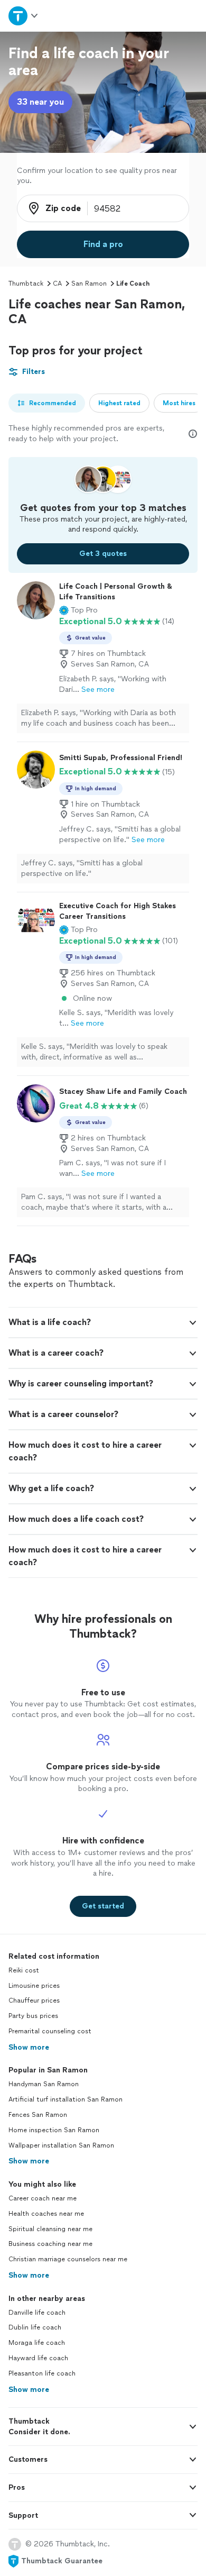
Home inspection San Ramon (54, 2130)
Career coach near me (43, 2198)
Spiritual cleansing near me (50, 2229)
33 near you (40, 102)
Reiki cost (24, 1970)
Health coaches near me (46, 2214)
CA (57, 284)
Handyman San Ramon (44, 2084)
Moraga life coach (37, 2343)
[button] (78, 610)
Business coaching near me (50, 2244)
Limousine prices (34, 1986)
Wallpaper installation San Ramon (61, 2145)
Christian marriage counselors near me (68, 2259)
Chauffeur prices (34, 2000)
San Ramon (89, 284)
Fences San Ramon (38, 2115)
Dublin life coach (35, 2327)
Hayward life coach (38, 2358)
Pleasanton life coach (42, 2373)
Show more (29, 2047)
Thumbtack (26, 284)
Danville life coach (37, 2313)
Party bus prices (33, 2016)
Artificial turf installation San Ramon (65, 2099)
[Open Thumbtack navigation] (24, 16)
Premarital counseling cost (50, 2031)
